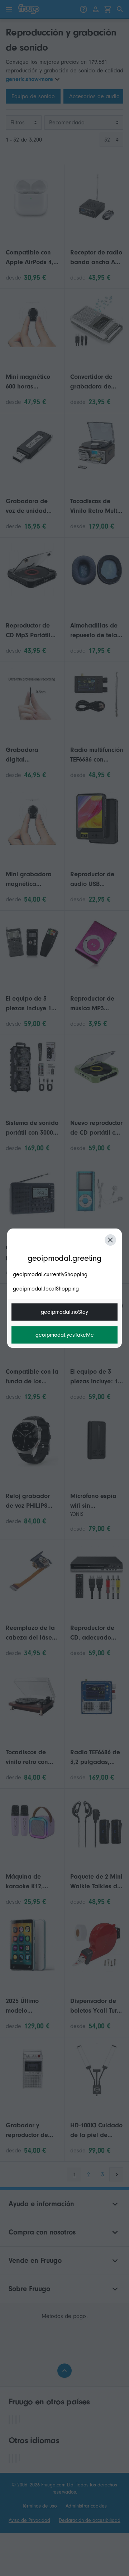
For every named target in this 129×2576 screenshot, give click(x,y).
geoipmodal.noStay (64, 1312)
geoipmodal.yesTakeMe (65, 1335)
